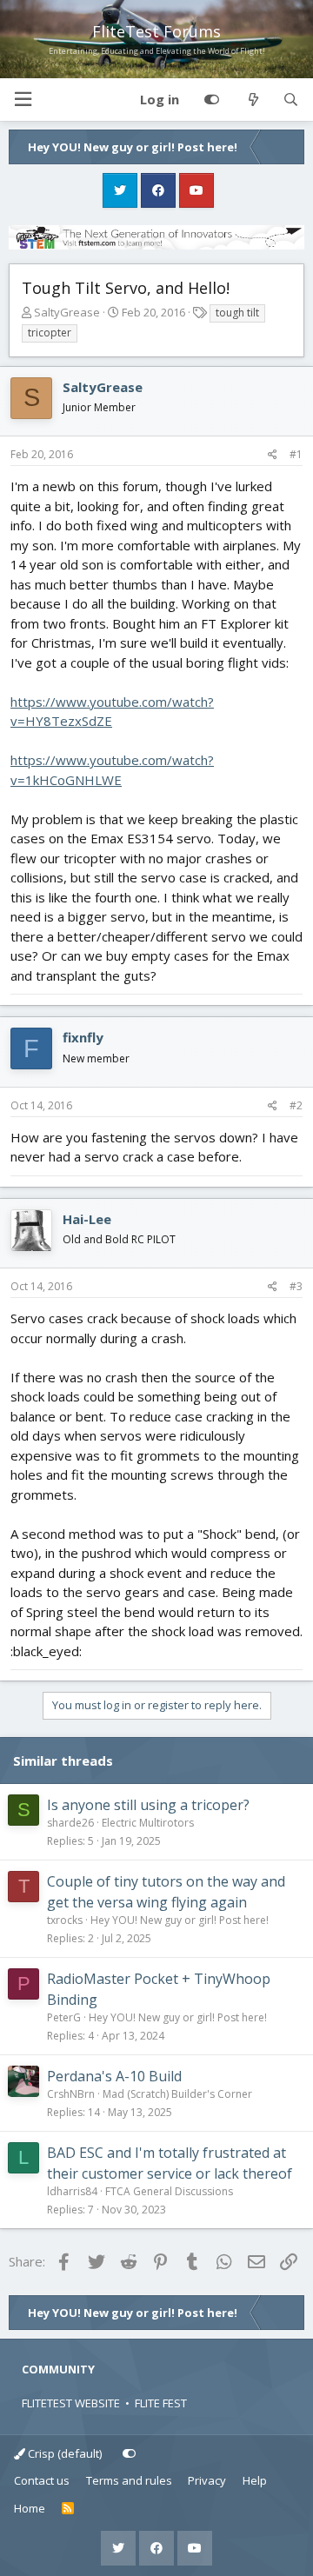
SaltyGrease (67, 312)
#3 (296, 1286)
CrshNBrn (71, 2094)
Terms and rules (129, 2480)
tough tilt (237, 313)
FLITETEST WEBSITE (71, 2403)
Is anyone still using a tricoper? (148, 1805)
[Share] (273, 455)
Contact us (42, 2480)
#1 (296, 454)
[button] (23, 100)
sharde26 (70, 1823)
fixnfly (83, 1037)
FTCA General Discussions (169, 2191)
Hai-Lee (87, 1219)
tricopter (50, 333)
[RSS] (68, 2509)
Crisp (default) (63, 2453)
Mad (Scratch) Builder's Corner (177, 2094)
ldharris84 (72, 2191)
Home (30, 2508)
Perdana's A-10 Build (114, 2076)
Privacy (207, 2480)
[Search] (291, 100)
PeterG (64, 2017)
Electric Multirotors (148, 1823)
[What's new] (253, 100)
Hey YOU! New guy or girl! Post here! (180, 1920)
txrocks (65, 1920)
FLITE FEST (161, 2403)
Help (255, 2480)
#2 (296, 1105)
